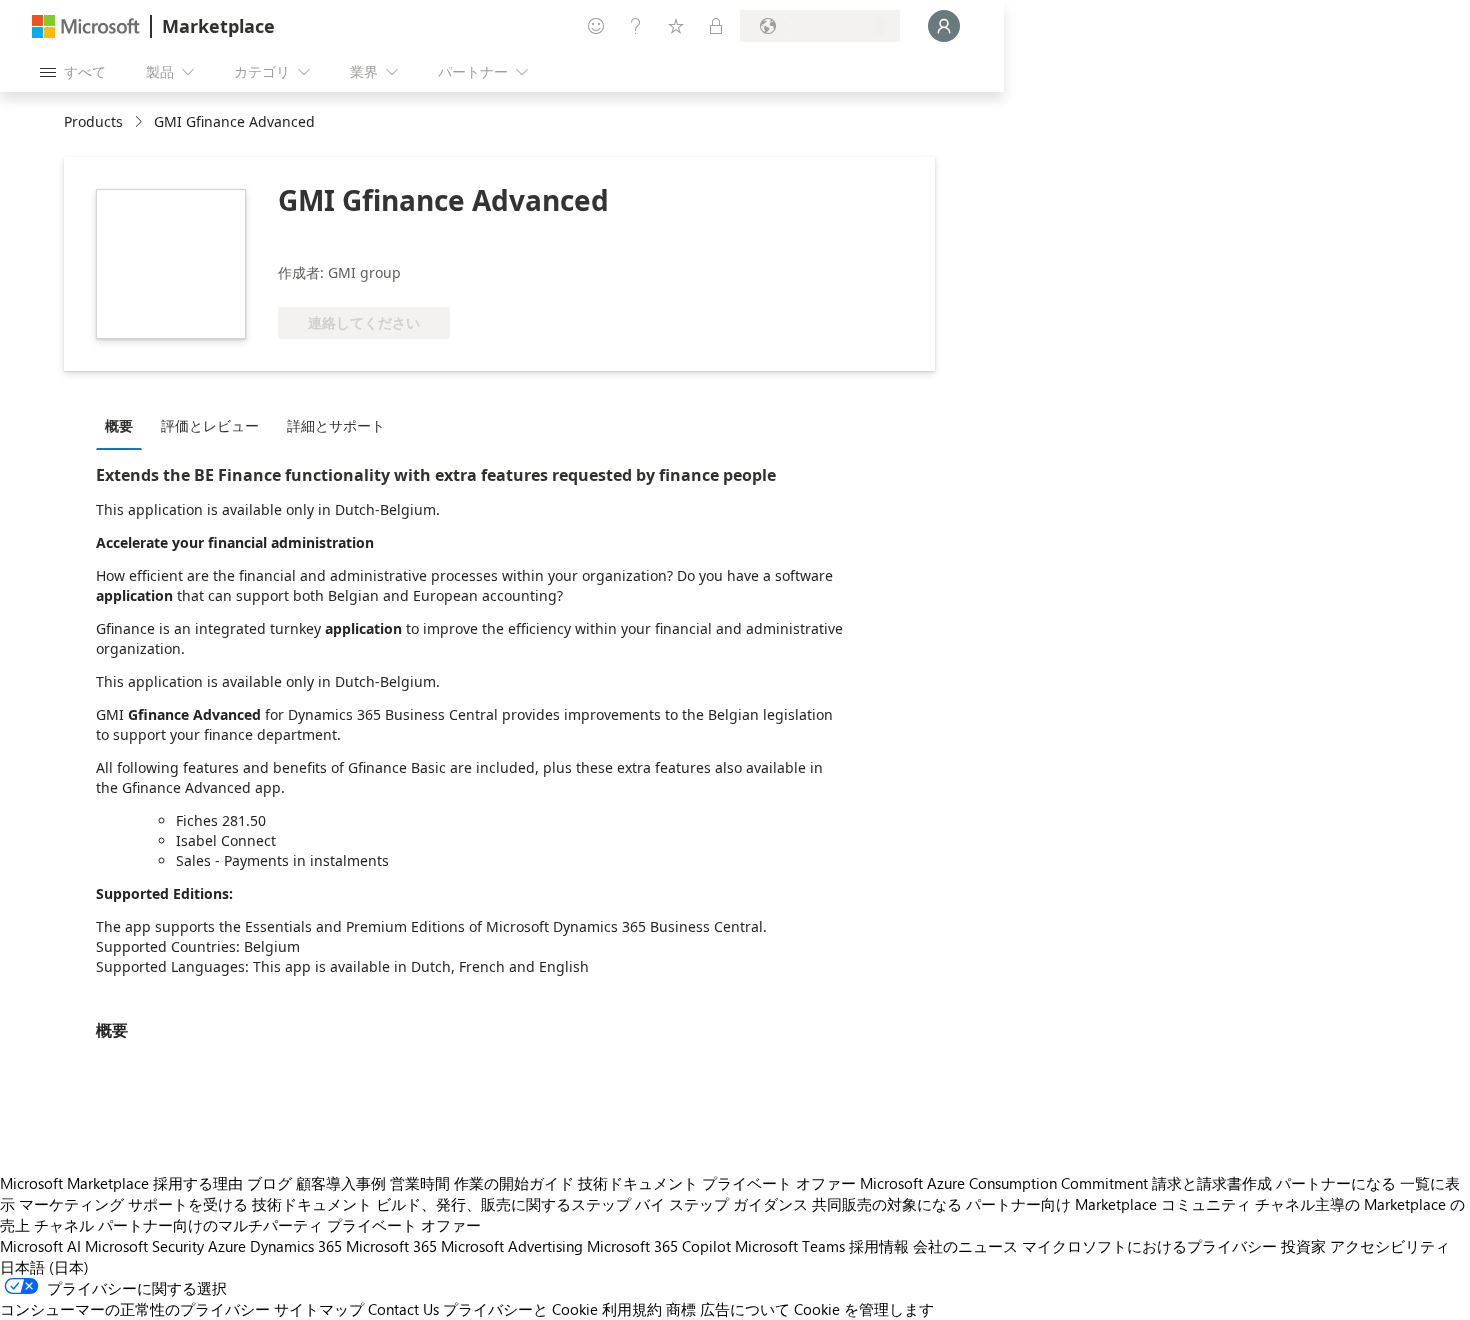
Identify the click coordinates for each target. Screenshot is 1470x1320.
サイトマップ (319, 1309)
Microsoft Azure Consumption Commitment (1004, 1183)
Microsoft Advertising (512, 1246)
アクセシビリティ (1390, 1246)
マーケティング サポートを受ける (133, 1204)
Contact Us (403, 1309)
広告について (745, 1309)
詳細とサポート (336, 425)
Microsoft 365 (391, 1246)
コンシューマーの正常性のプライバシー (135, 1309)
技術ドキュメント (638, 1183)
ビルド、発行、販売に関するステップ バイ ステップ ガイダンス (592, 1204)
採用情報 (879, 1246)
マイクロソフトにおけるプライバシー (1149, 1246)
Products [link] (93, 121)
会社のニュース (965, 1246)
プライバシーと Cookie (520, 1309)
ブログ (269, 1183)
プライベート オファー (779, 1183)
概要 (119, 425)
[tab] (124, 425)
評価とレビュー (210, 425)
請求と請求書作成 (1212, 1183)
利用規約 (632, 1309)
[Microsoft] (86, 26)
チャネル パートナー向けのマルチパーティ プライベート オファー (257, 1225)
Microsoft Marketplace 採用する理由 (121, 1183)
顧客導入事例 (341, 1183)
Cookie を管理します (864, 1309)
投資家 (1303, 1246)
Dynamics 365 (296, 1246)
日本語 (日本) (44, 1267)
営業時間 (420, 1183)
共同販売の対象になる (887, 1204)
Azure (227, 1246)
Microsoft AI (40, 1246)
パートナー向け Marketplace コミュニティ (1108, 1204)
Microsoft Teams (790, 1246)
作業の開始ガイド (514, 1183)
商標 (681, 1309)
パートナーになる (1336, 1183)
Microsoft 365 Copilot (659, 1246)
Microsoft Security (144, 1246)
